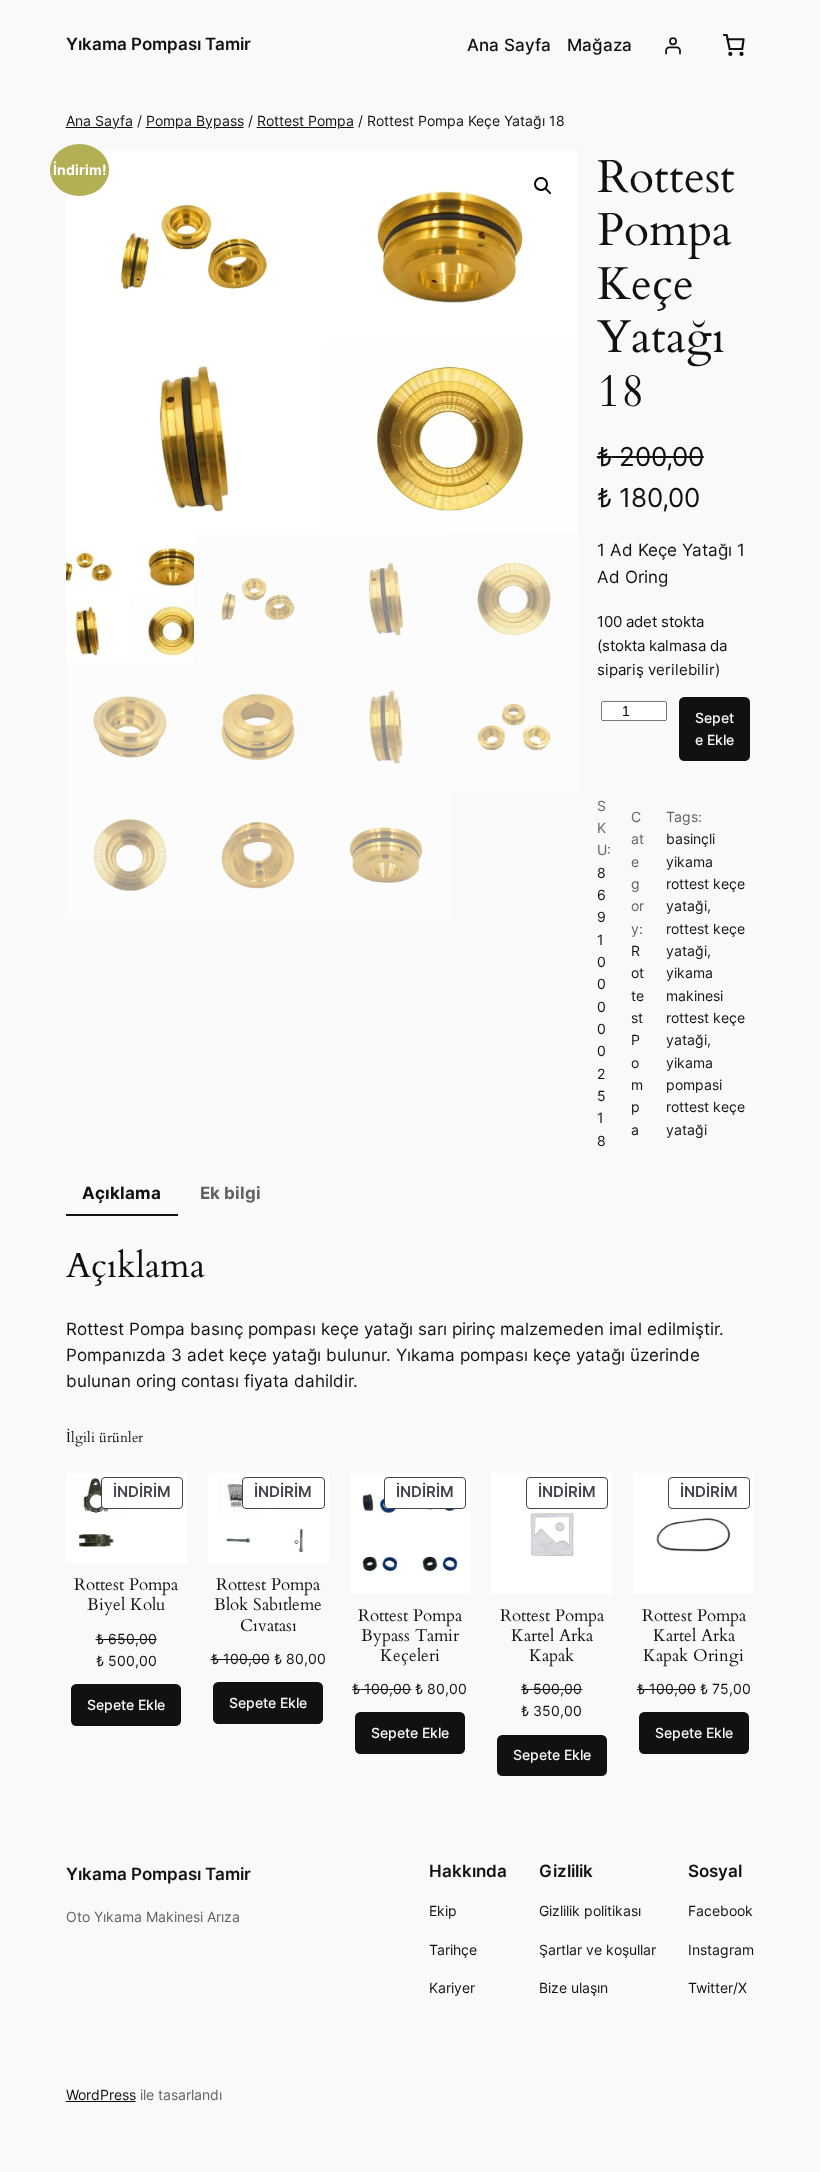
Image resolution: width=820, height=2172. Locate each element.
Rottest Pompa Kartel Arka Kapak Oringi (694, 1636)
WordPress (101, 2094)
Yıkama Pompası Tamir (158, 44)
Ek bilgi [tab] (230, 1193)
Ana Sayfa (99, 120)
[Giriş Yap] (672, 45)
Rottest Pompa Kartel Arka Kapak (552, 1636)
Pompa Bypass (195, 120)
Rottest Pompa (305, 120)
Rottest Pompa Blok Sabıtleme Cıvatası (268, 1605)
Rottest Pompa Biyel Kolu (126, 1595)
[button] (543, 186)
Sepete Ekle (714, 728)
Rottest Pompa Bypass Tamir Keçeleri (410, 1636)
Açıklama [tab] (121, 1193)
